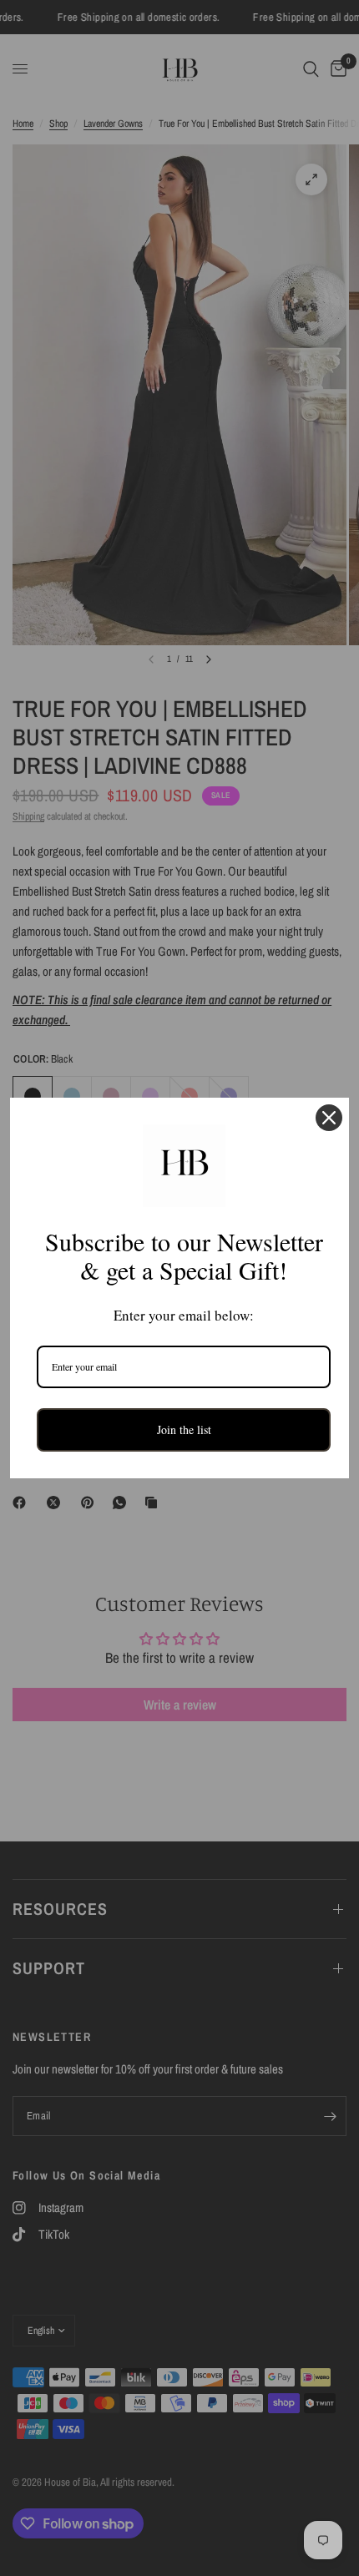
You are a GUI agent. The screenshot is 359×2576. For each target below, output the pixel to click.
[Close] (329, 1118)
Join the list (184, 1429)
